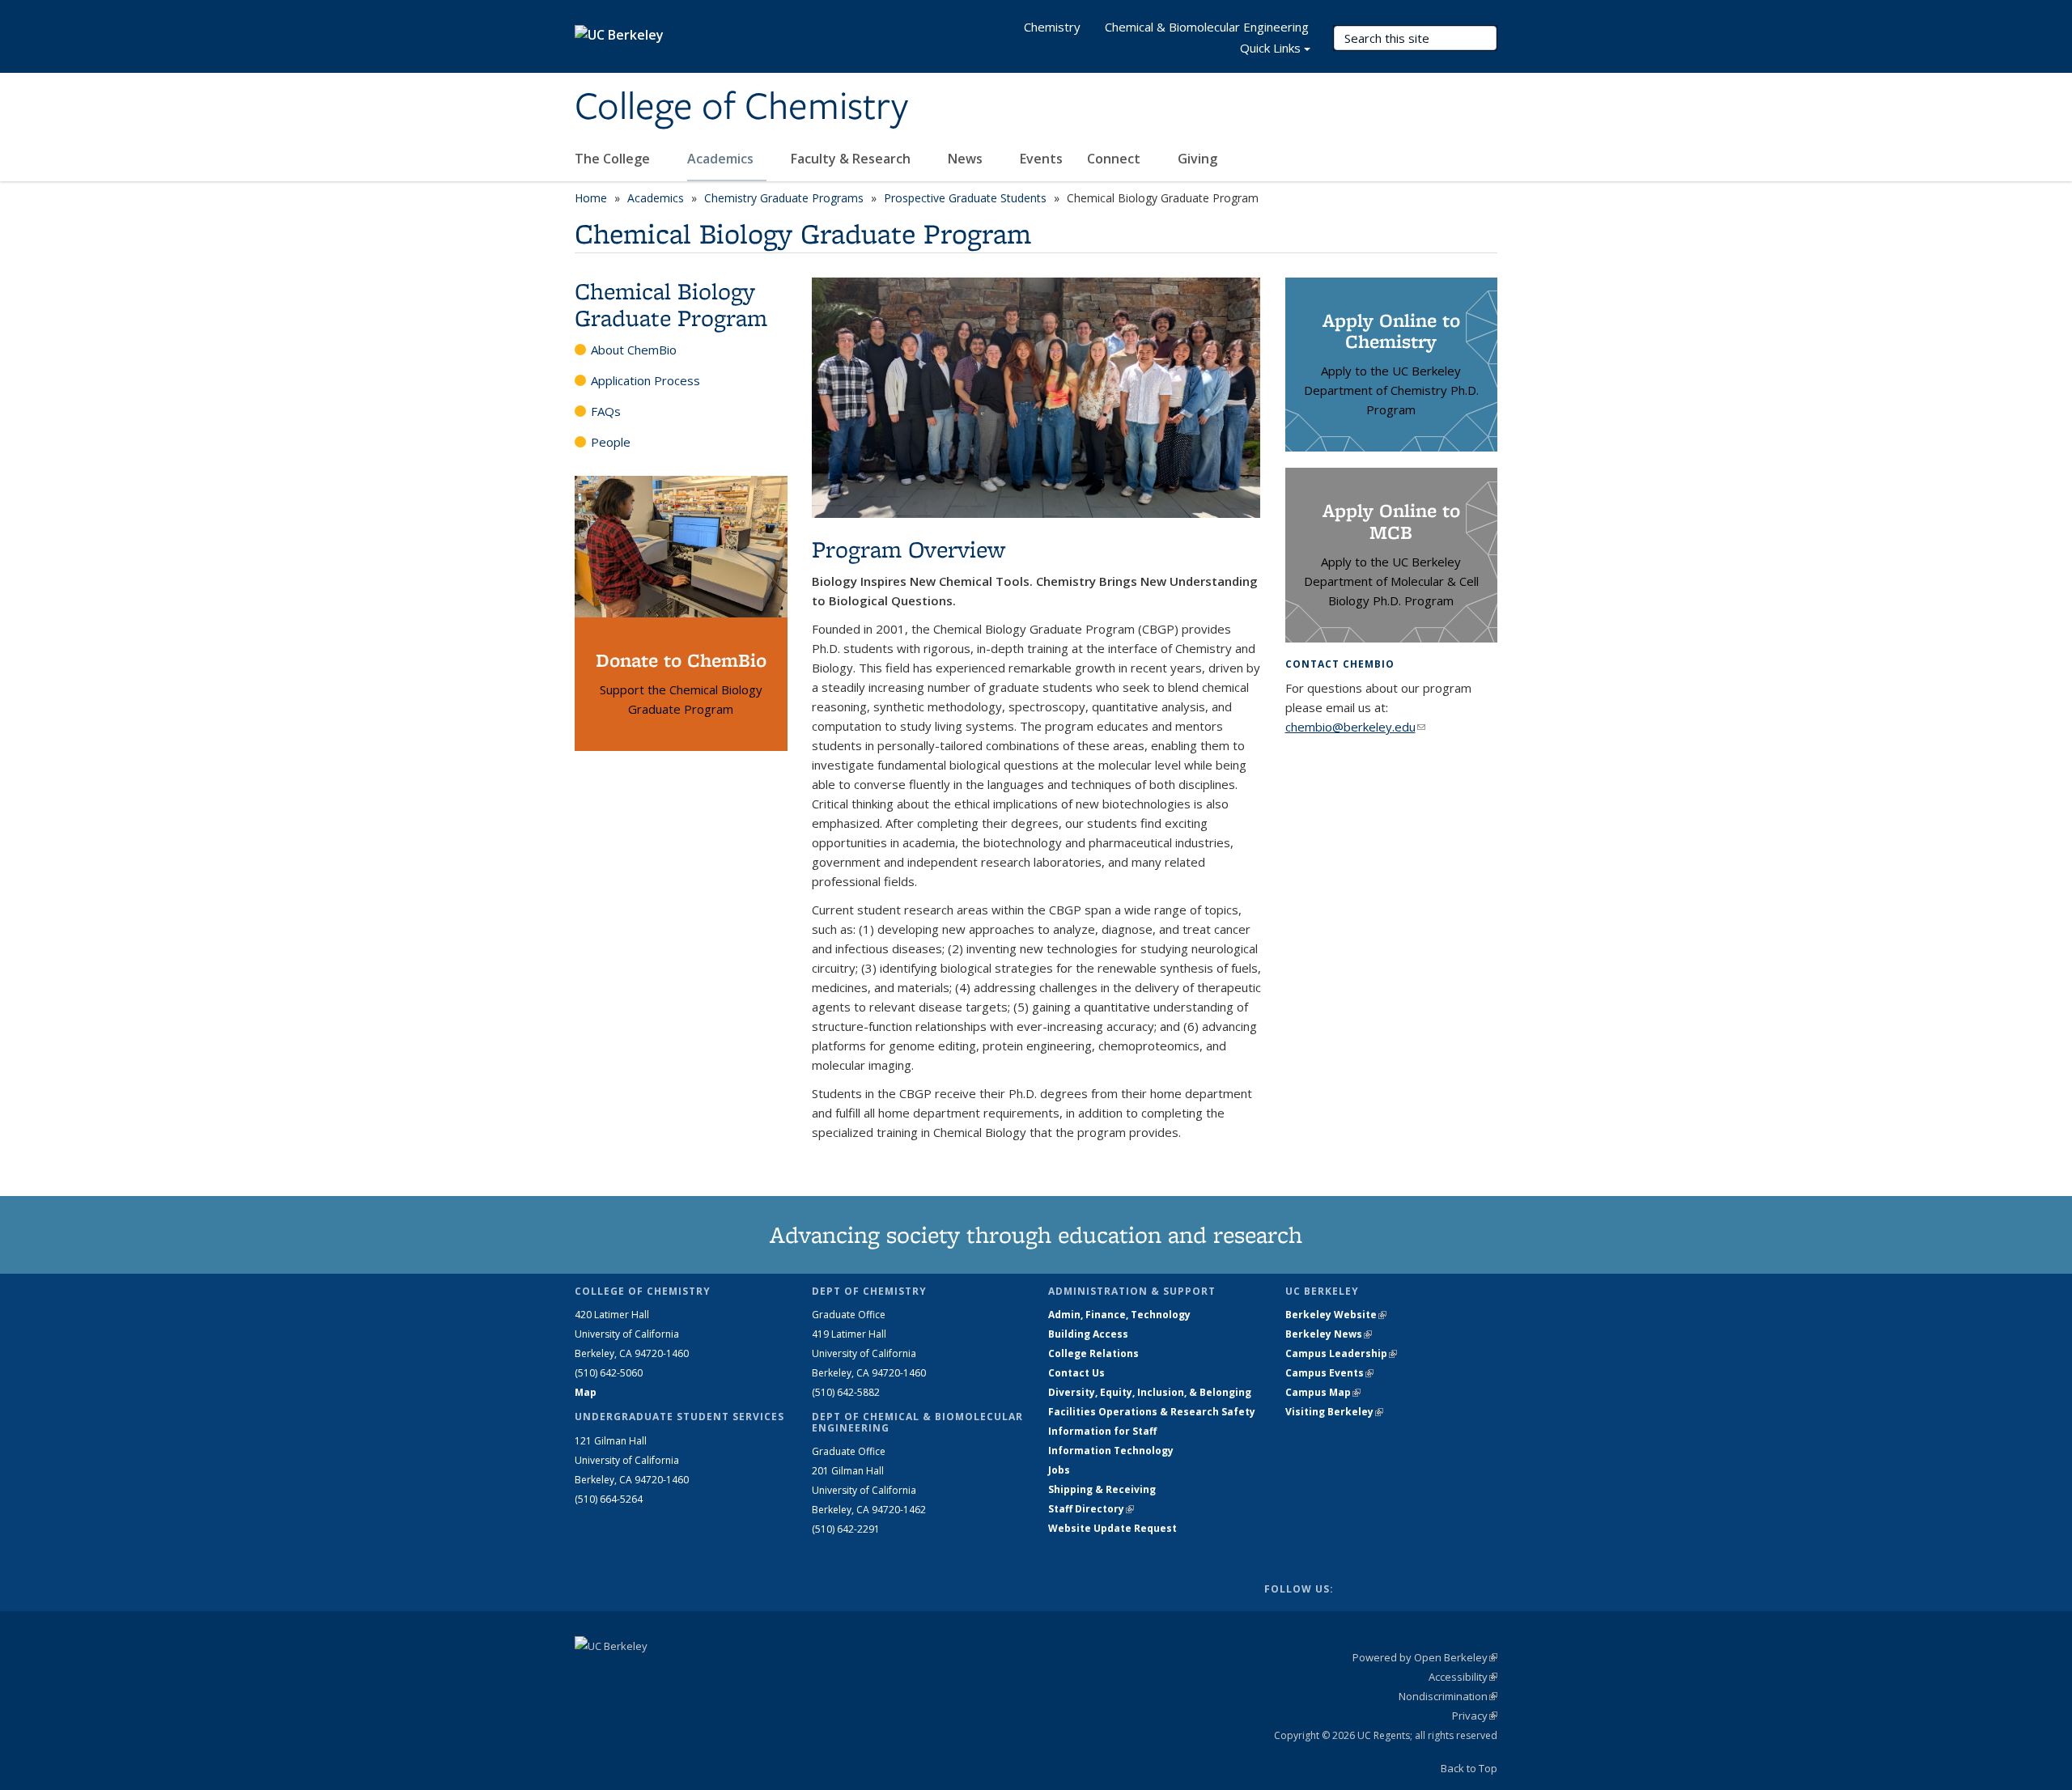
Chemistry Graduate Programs (784, 198)
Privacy (1475, 1716)
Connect (1115, 159)
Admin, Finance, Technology (1119, 1315)
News (967, 159)
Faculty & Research (852, 159)
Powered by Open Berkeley (1425, 1657)
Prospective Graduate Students (965, 198)
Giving (1197, 159)
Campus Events (1329, 1373)
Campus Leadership (1341, 1353)
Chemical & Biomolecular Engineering (1207, 27)
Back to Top (1469, 1768)
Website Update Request (1112, 1528)
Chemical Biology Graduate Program (671, 304)
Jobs (1059, 1470)
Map (586, 1392)
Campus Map (1323, 1392)
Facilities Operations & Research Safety (1152, 1412)
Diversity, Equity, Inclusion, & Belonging (1150, 1392)
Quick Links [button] (1270, 48)
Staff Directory (1091, 1509)
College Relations (1093, 1353)
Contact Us (1076, 1373)
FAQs (606, 411)
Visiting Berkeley (1334, 1412)
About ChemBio (634, 350)
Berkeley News (1329, 1334)
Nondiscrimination (1448, 1696)
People (611, 442)
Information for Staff (1102, 1431)
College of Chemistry (741, 108)
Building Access (1088, 1334)
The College (614, 159)
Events (1041, 159)
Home (591, 198)
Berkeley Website (1336, 1315)
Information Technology (1111, 1451)
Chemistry (1052, 27)
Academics (722, 159)
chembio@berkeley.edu (1355, 727)
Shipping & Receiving (1102, 1489)
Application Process (645, 380)
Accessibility (1463, 1677)
